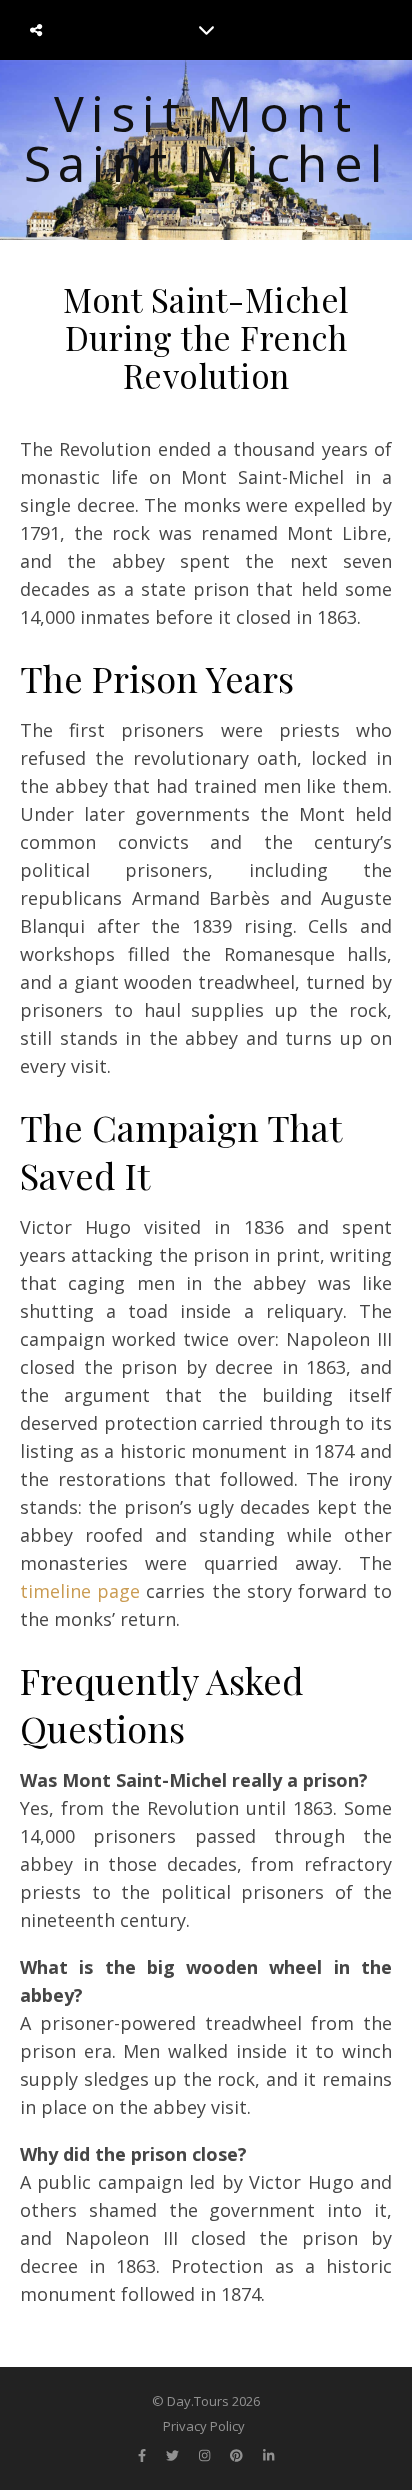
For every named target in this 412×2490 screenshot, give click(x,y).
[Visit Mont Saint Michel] (206, 150)
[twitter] (174, 2455)
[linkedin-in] (268, 2455)
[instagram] (206, 2455)
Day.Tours (198, 2401)
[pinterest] (238, 2455)
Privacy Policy (204, 2426)
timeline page (80, 1591)
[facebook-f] (143, 2455)
